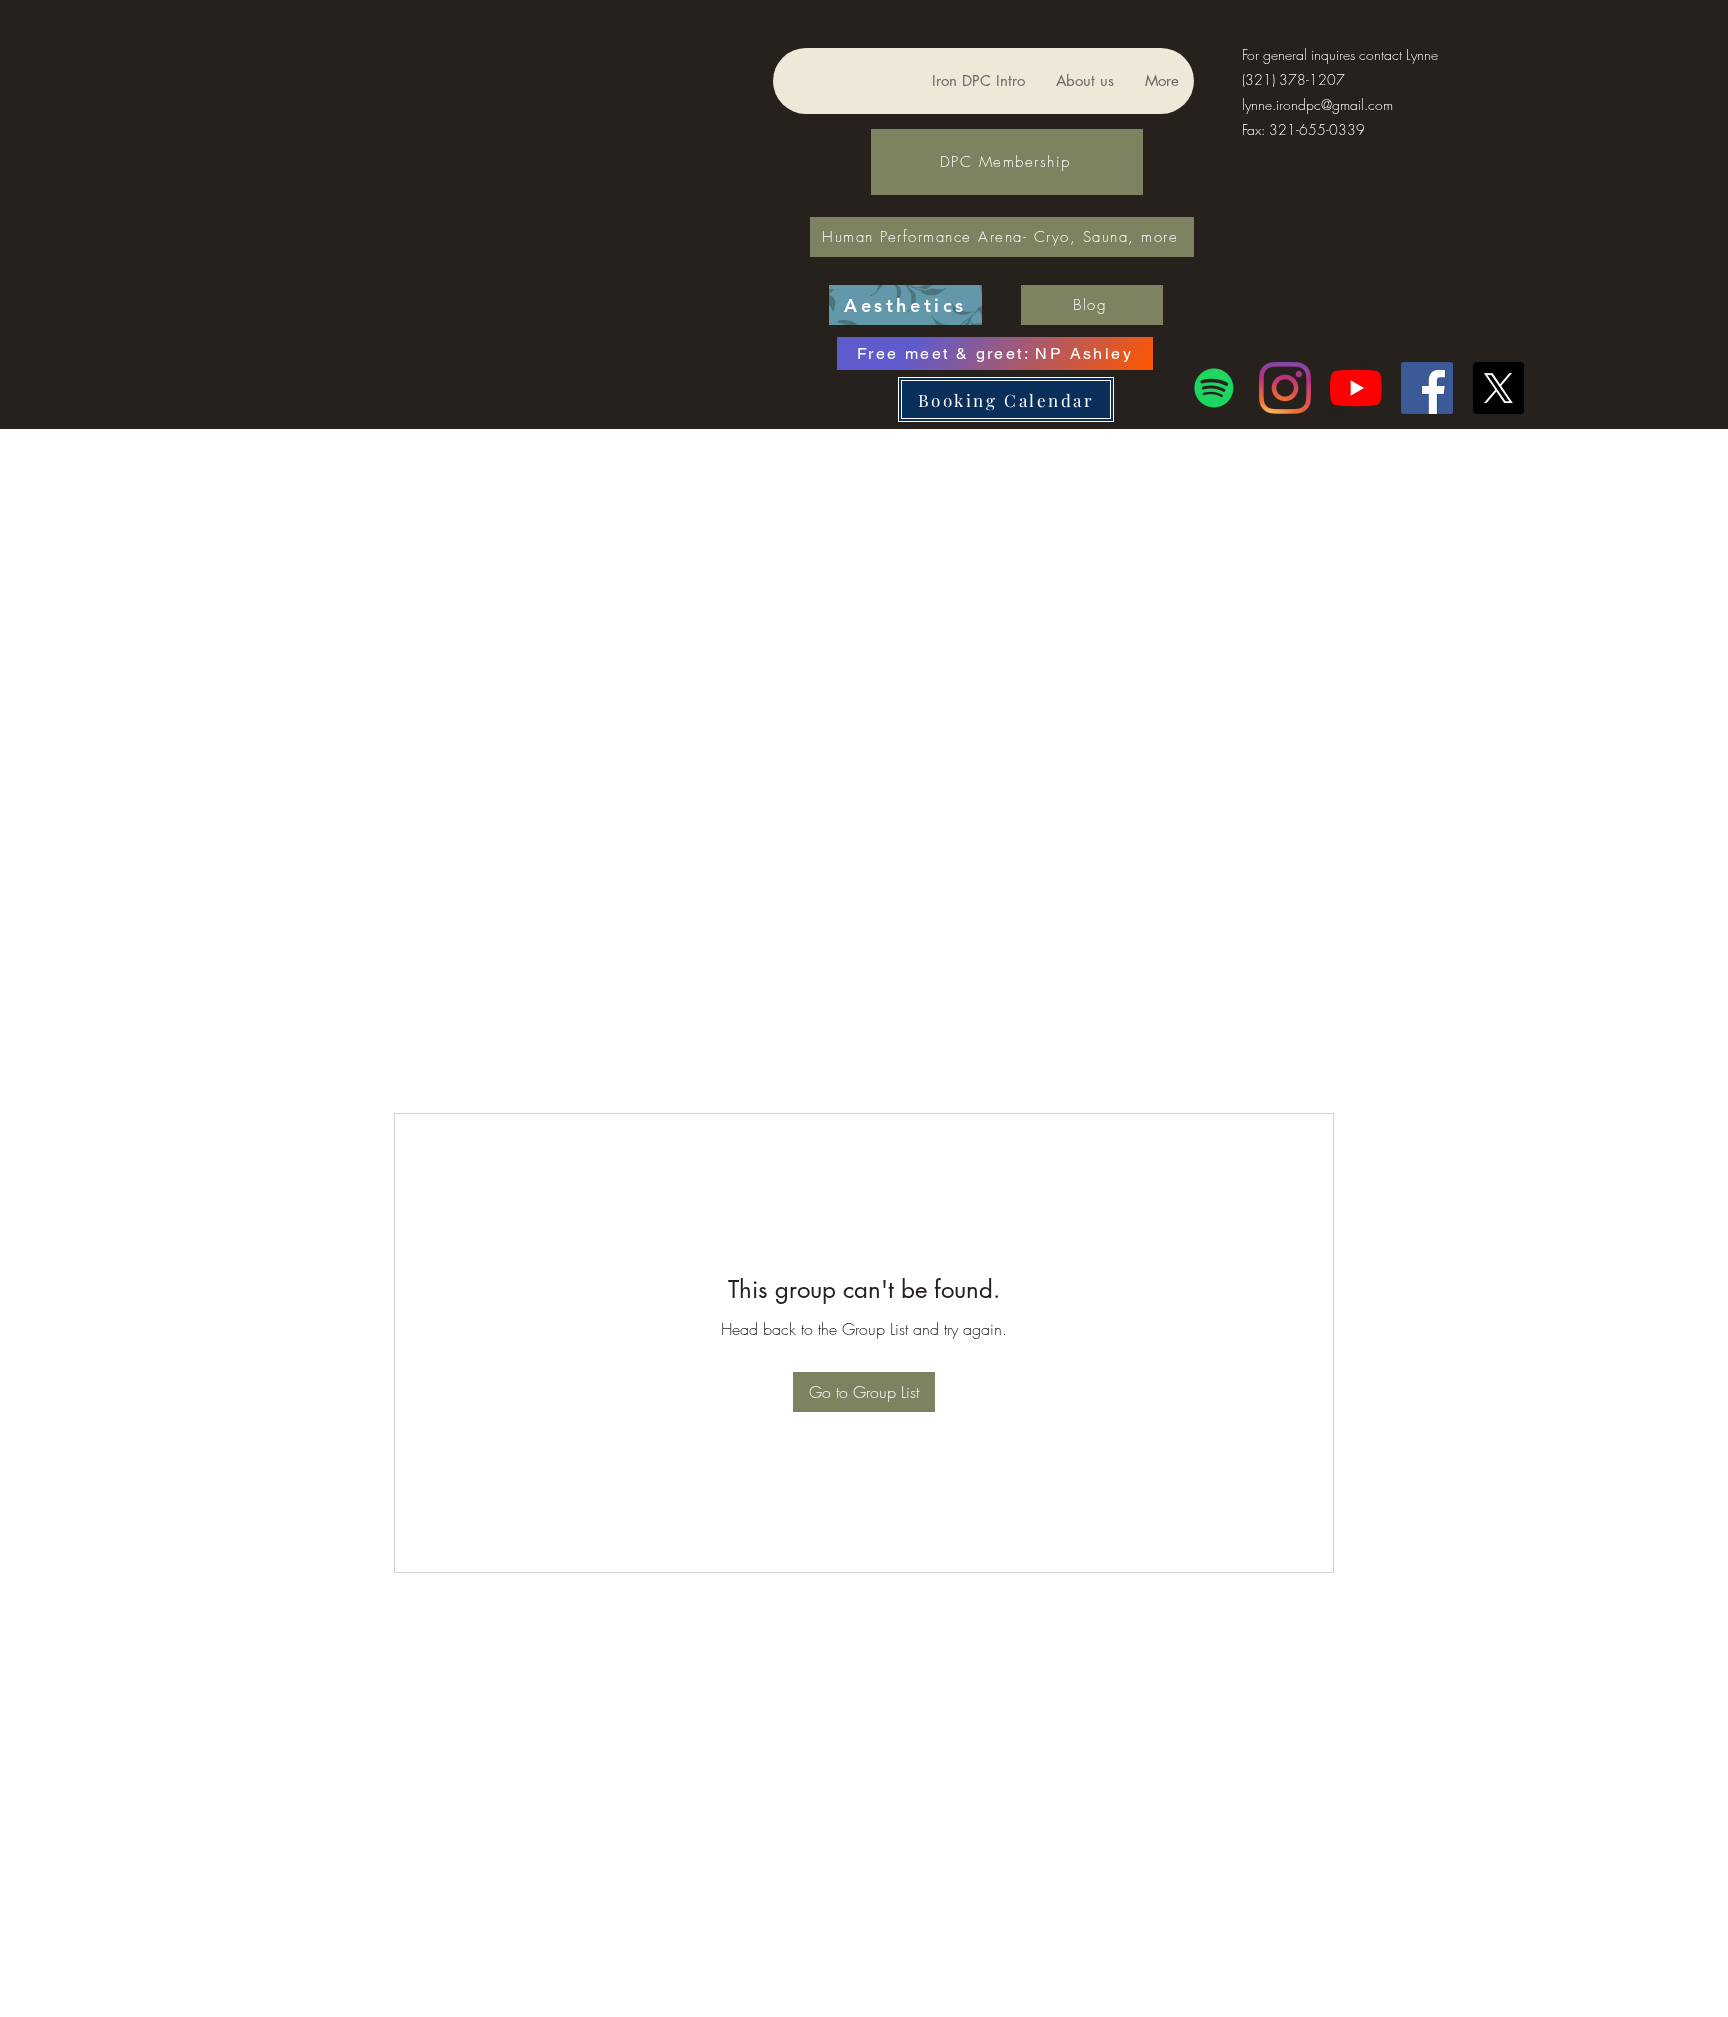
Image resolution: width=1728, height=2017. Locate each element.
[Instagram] (1285, 388)
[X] (1498, 388)
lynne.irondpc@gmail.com (1317, 104)
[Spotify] (1214, 388)
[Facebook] (1427, 388)
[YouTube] (1356, 388)
